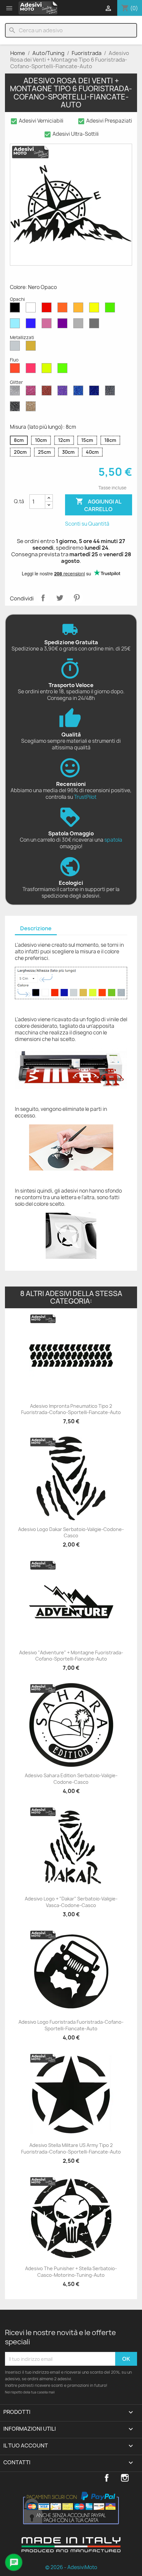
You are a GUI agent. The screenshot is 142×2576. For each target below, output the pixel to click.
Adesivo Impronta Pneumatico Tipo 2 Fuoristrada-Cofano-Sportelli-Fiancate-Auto (71, 1409)
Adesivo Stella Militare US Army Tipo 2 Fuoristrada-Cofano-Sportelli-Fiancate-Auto (71, 2148)
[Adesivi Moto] (38, 8)
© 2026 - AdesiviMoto (71, 2567)
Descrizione (36, 928)
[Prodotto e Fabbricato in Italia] (71, 2550)
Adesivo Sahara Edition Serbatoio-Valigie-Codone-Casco (71, 1779)
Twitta (60, 598)
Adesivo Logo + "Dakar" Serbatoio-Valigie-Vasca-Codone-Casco (71, 1902)
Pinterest (77, 598)
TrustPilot (85, 797)
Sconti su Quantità (87, 524)
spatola (113, 840)
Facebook (107, 2478)
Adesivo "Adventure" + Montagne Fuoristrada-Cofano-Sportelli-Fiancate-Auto (71, 1656)
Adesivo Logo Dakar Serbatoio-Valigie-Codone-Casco (71, 1533)
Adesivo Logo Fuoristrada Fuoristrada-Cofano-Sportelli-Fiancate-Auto (71, 2025)
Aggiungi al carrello (99, 505)
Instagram (125, 2478)
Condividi (43, 598)
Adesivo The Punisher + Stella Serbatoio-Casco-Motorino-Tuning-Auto (71, 2272)
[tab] (36, 929)
